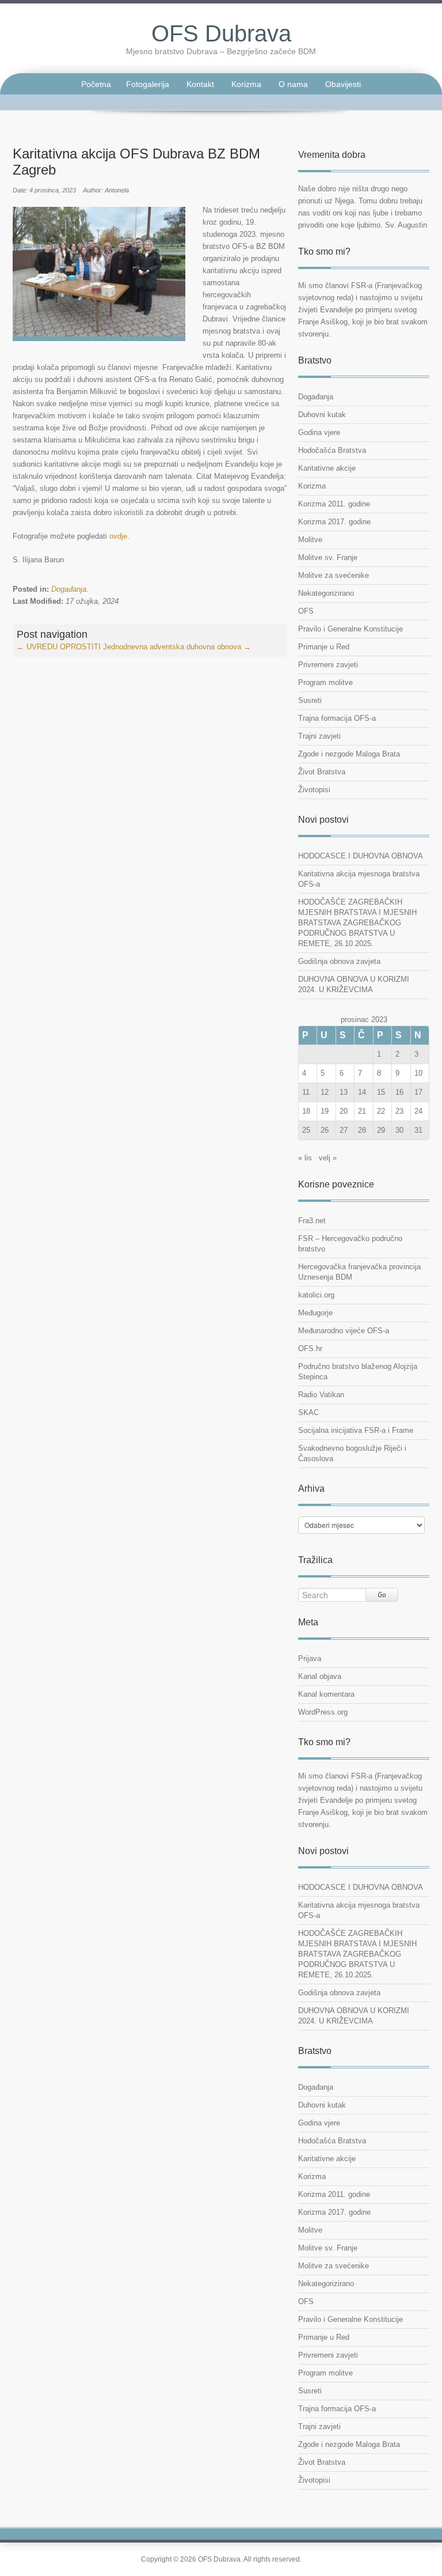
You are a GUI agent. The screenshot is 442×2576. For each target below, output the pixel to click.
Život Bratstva (322, 772)
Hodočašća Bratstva (332, 450)
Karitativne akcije (327, 468)
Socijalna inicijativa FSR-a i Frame (356, 1430)
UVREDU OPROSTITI (59, 647)
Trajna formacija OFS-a (337, 718)
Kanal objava (320, 1676)
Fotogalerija (148, 84)
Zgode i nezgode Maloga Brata (349, 754)
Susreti (310, 700)
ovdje (118, 536)
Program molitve (325, 682)
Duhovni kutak (322, 415)
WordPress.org (323, 1712)
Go (382, 1595)
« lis (305, 1158)
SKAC (308, 1412)
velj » (328, 1158)
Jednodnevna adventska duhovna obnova (177, 647)
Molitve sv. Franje (328, 557)
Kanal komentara (326, 1694)
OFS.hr (310, 1348)
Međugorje (315, 1313)
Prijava (310, 1658)
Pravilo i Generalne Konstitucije (350, 629)
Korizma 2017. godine (334, 522)
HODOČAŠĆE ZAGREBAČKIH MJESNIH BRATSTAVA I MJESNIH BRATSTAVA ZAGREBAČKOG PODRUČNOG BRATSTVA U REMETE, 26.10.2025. (357, 923)
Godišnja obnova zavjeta (339, 961)
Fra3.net (312, 1221)
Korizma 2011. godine (334, 504)
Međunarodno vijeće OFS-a (344, 1331)
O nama (293, 84)
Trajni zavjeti (319, 736)
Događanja (69, 589)
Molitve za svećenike (334, 575)
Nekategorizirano (326, 593)
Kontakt (200, 84)
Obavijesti (343, 84)
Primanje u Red (324, 647)
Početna (96, 84)
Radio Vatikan (321, 1395)
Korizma (246, 84)
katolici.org (316, 1295)
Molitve (310, 540)
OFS (306, 611)
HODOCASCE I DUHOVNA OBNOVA (361, 856)
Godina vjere (319, 432)
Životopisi (314, 790)
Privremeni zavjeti (328, 665)
